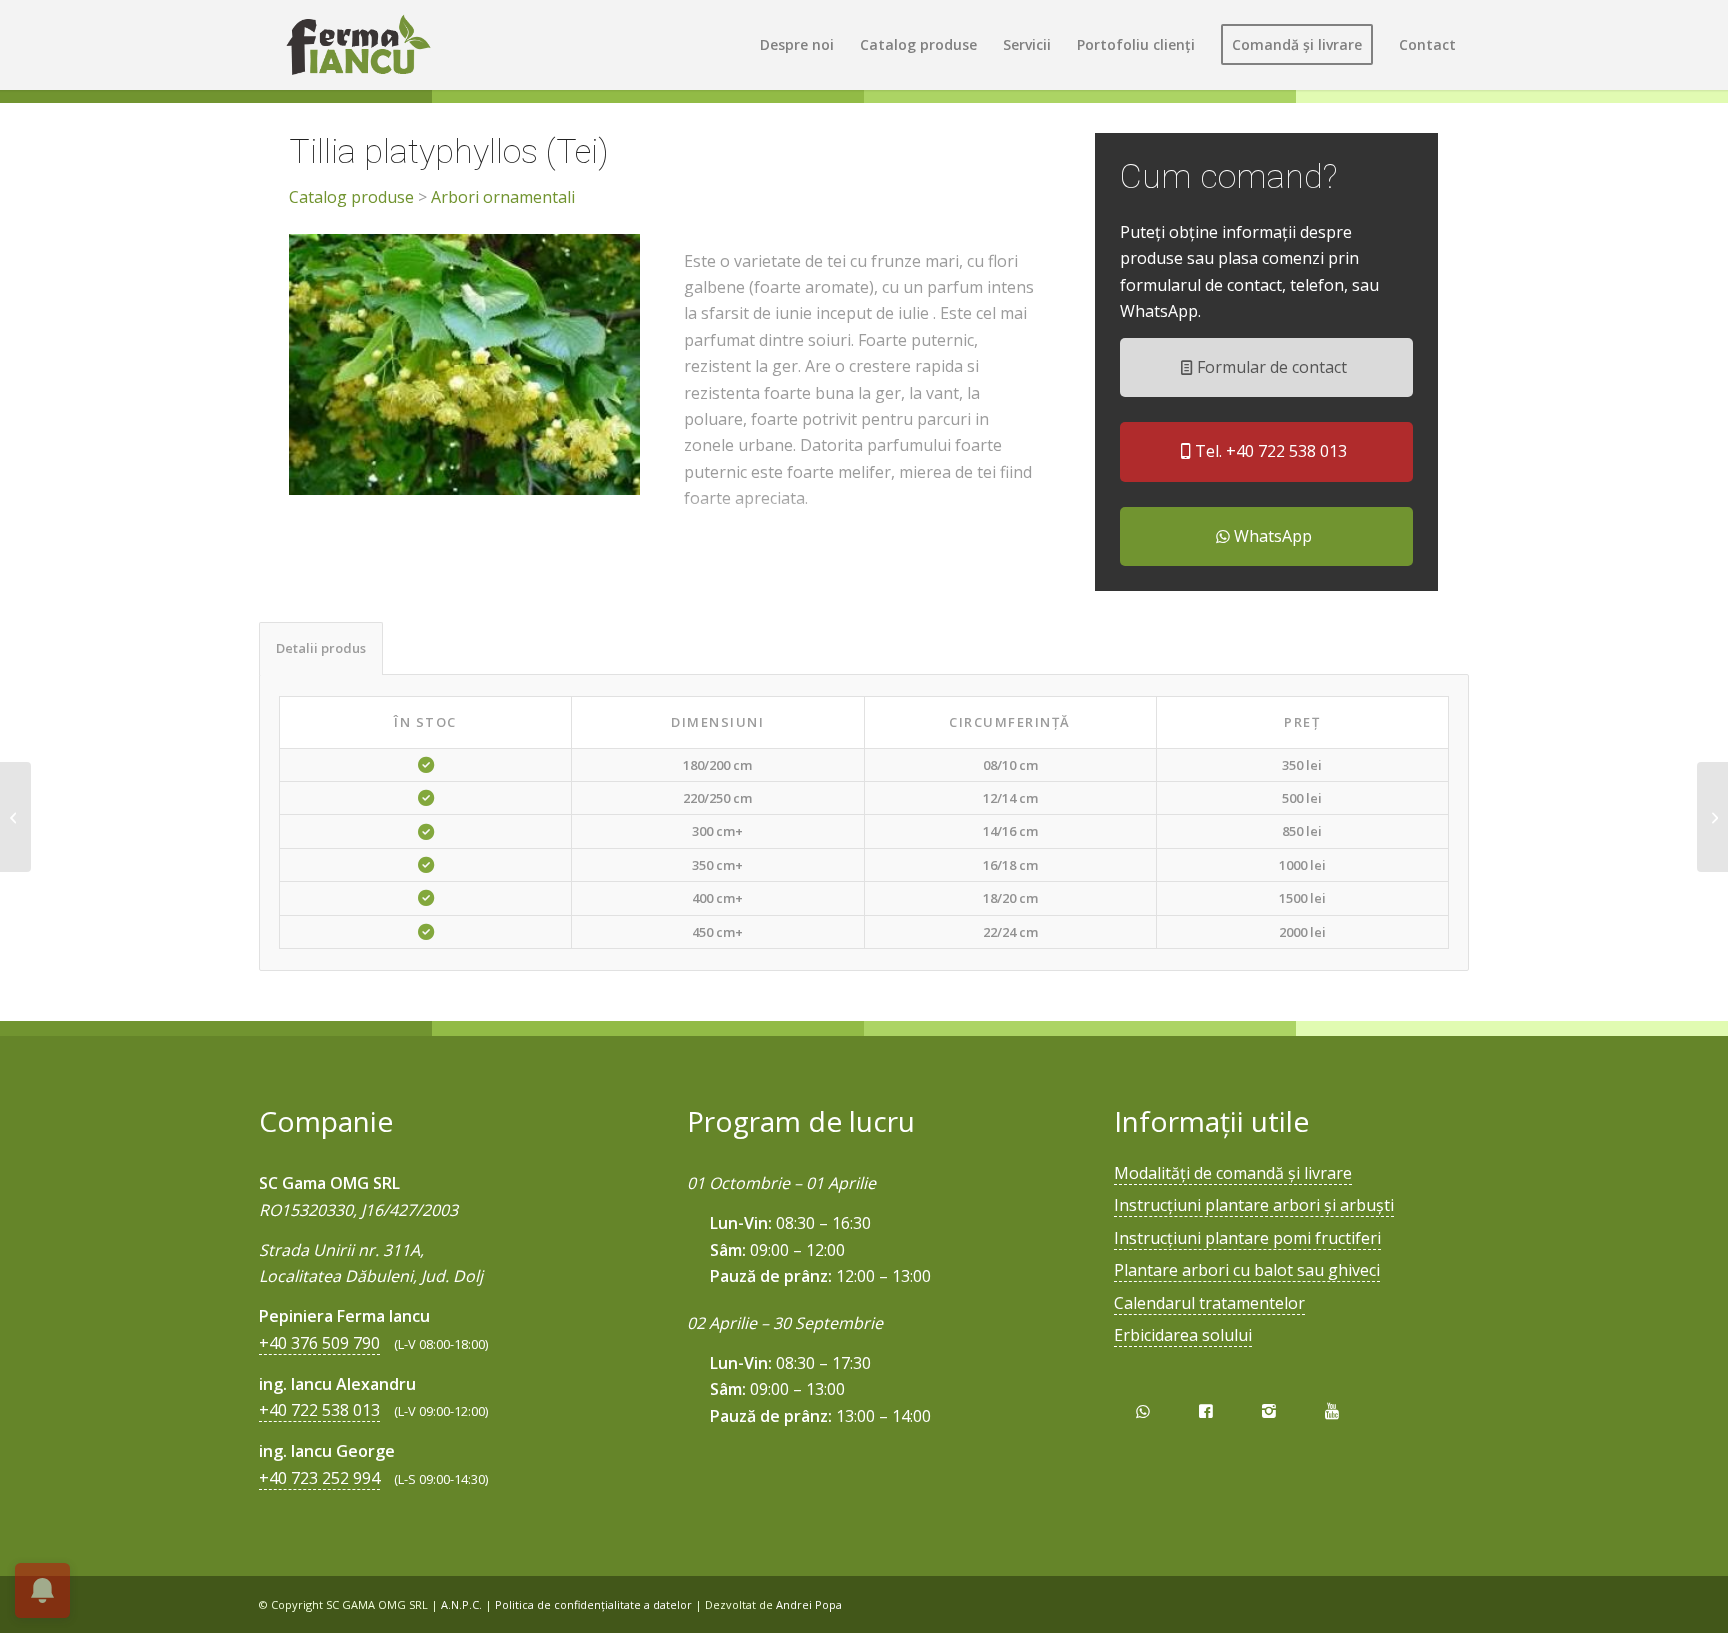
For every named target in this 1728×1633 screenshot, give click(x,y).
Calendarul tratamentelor (1209, 1303)
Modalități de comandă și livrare (1233, 1173)
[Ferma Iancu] (358, 45)
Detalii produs (321, 648)
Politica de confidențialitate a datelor (593, 1604)
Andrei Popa (809, 1604)
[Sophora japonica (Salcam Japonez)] (15, 817)
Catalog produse (351, 197)
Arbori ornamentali (503, 197)
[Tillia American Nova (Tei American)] (1712, 817)
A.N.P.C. (461, 1604)
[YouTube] (1332, 1411)
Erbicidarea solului (1183, 1335)
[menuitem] (797, 45)
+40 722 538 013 (319, 1410)
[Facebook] (1205, 1411)
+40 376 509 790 (319, 1343)
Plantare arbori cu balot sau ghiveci (1247, 1270)
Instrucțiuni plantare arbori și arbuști (1254, 1205)
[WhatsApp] (1142, 1411)
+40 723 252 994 (319, 1478)
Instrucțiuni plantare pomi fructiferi (1247, 1238)
